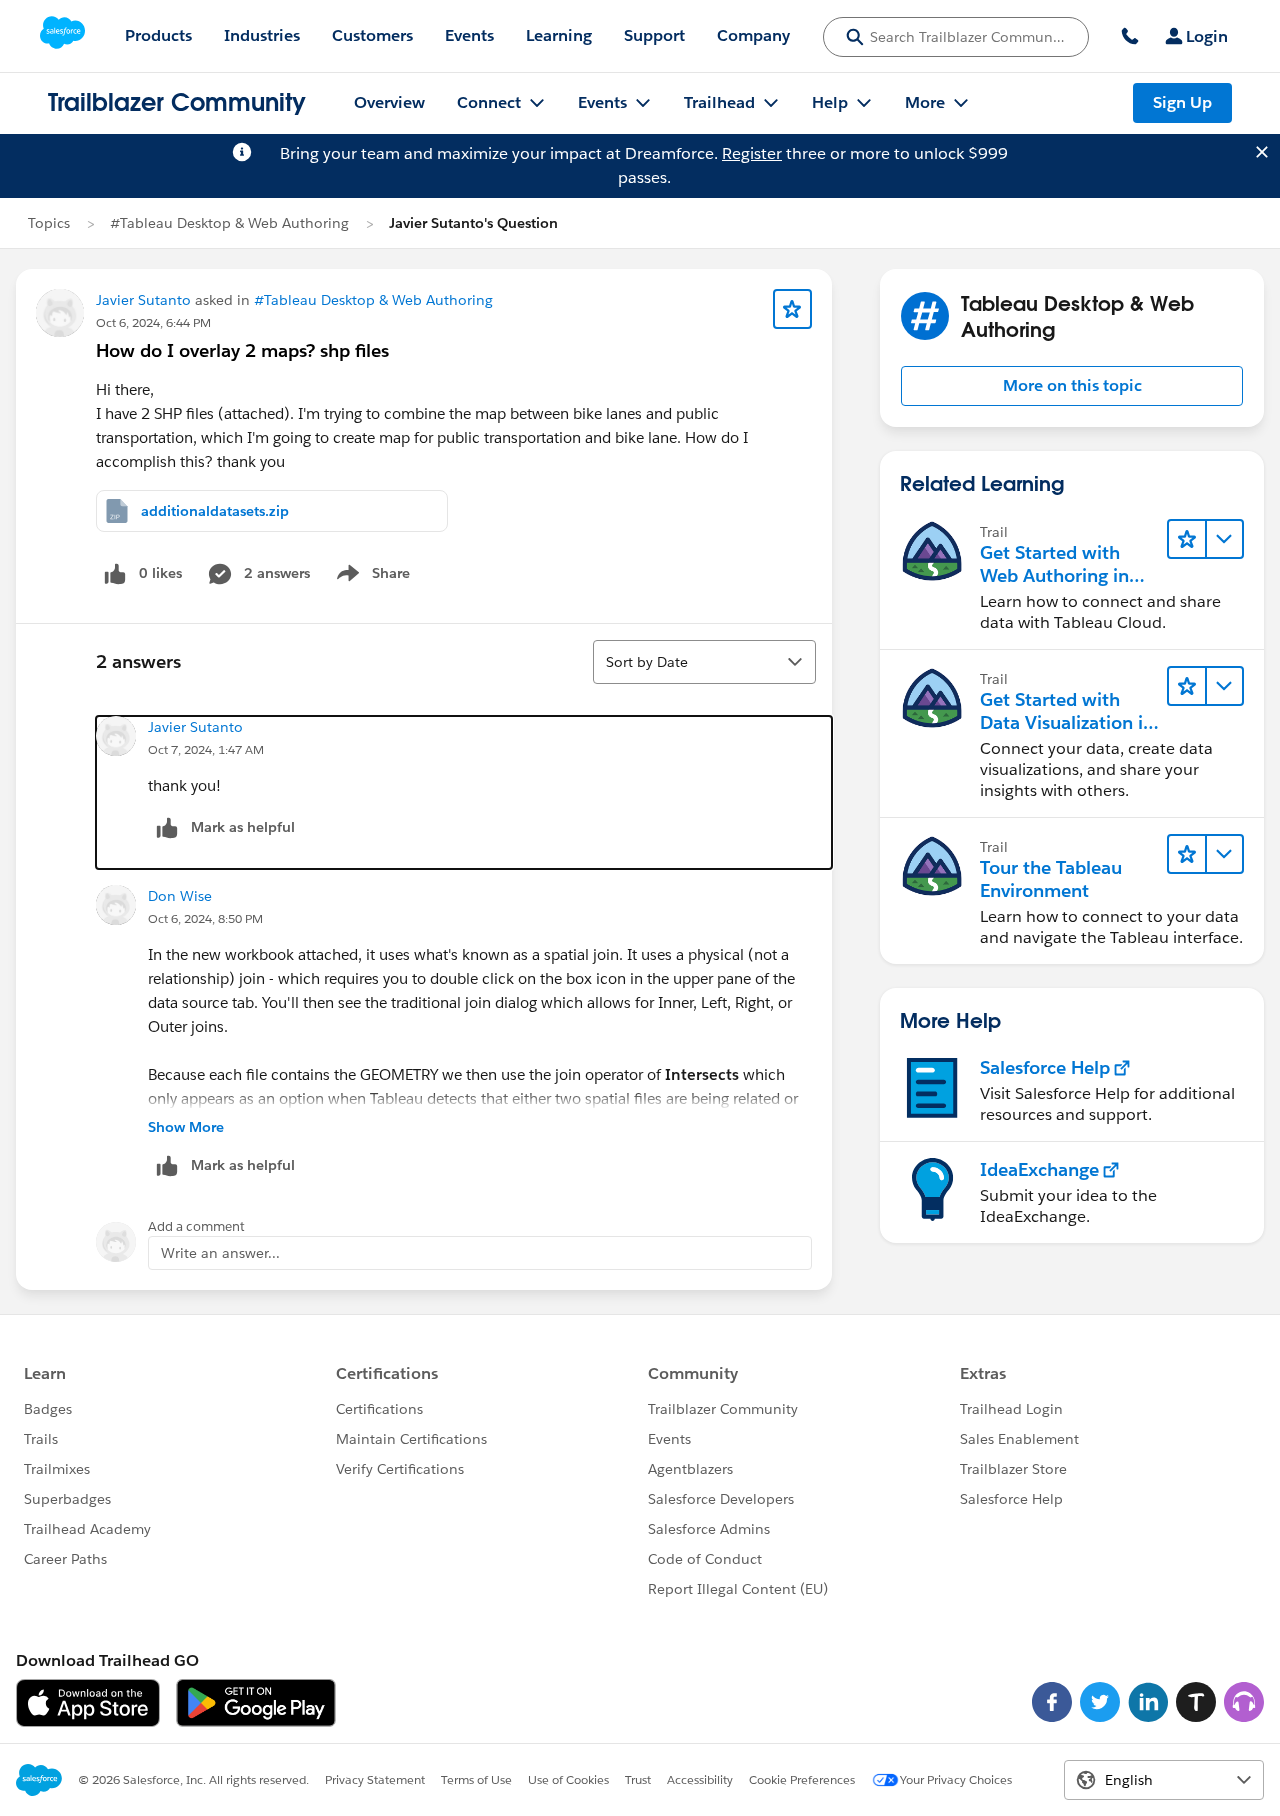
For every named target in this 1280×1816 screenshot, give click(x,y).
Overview (389, 102)
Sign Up (1182, 102)
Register (752, 153)
